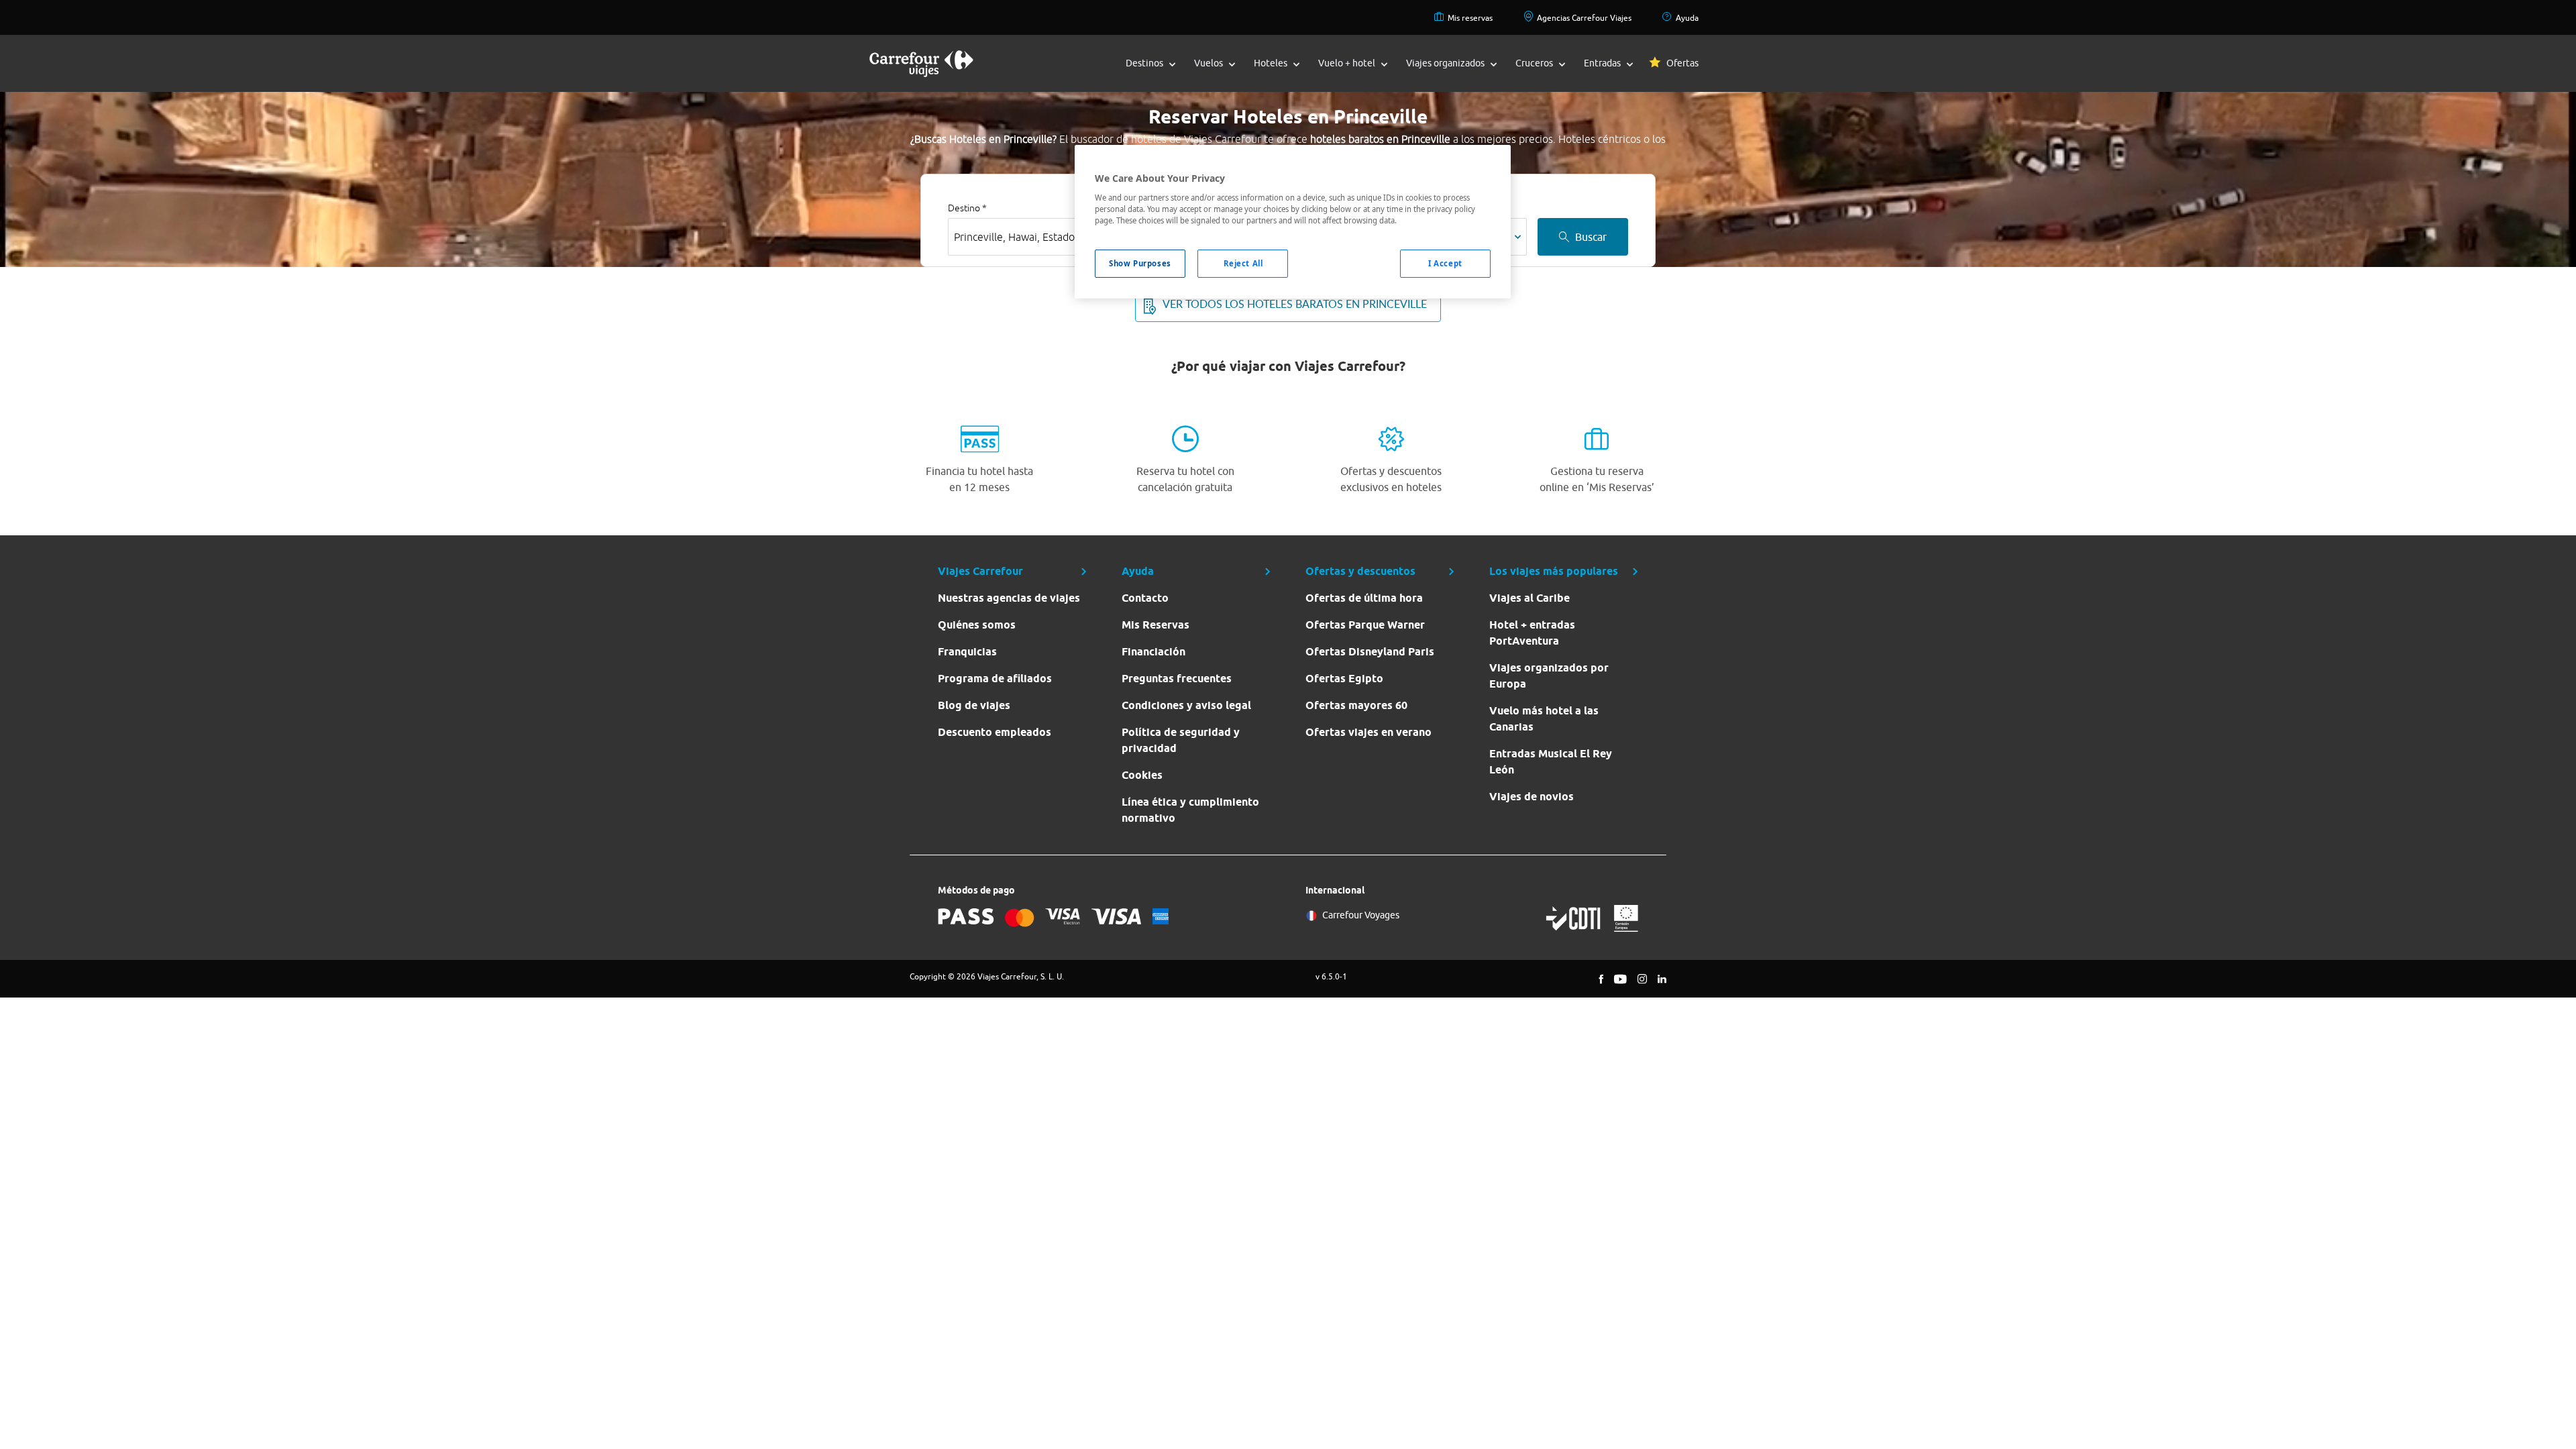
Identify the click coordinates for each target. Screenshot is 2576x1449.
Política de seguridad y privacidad (1181, 740)
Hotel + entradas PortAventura (1532, 633)
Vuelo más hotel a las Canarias (1544, 719)
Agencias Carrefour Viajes (1584, 18)
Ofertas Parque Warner (1365, 625)
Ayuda (1687, 18)
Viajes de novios (1532, 797)
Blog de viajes (974, 705)
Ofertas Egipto (1344, 679)
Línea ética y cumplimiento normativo (1190, 810)
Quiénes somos (977, 625)
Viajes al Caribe (1529, 598)
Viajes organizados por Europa (1549, 676)
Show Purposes (1140, 263)
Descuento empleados (995, 732)
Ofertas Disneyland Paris (1370, 652)
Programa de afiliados (995, 679)
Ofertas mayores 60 (1356, 705)
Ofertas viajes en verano (1368, 732)
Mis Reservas (1156, 625)
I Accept (1445, 263)
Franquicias (967, 652)
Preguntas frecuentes (1177, 679)
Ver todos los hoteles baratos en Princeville (1295, 304)
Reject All (1243, 263)
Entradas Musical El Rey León (1551, 762)
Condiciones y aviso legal (1186, 705)
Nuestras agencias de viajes (1009, 598)
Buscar (1591, 237)
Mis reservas (1470, 18)
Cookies (1142, 775)
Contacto (1145, 598)
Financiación (1153, 652)
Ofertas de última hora (1364, 598)
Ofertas (1682, 63)
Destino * (967, 208)
